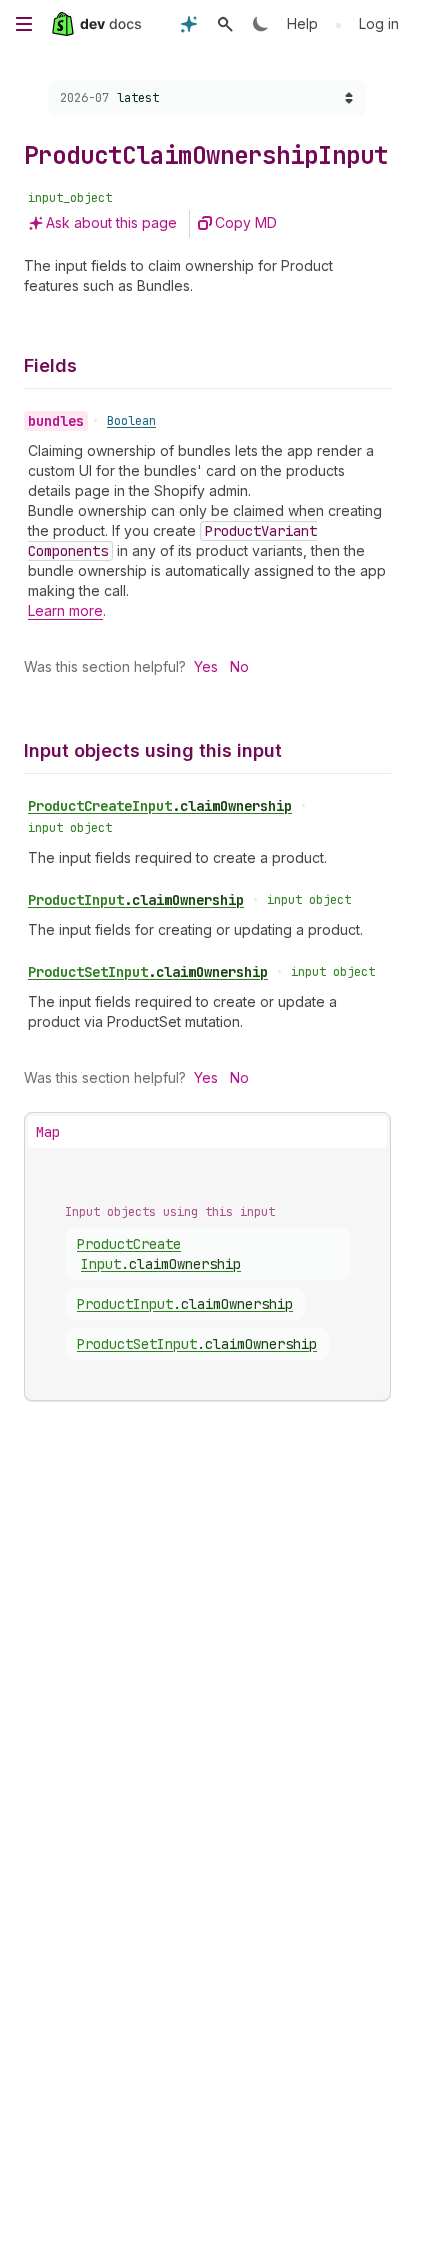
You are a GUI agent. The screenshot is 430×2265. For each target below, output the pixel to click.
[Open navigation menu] (24, 24)
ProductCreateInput (160, 806)
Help (302, 23)
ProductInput (136, 900)
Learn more (65, 610)
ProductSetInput (148, 972)
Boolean (131, 421)
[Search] (225, 24)
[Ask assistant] (189, 24)
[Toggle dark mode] (261, 24)
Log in (379, 23)
